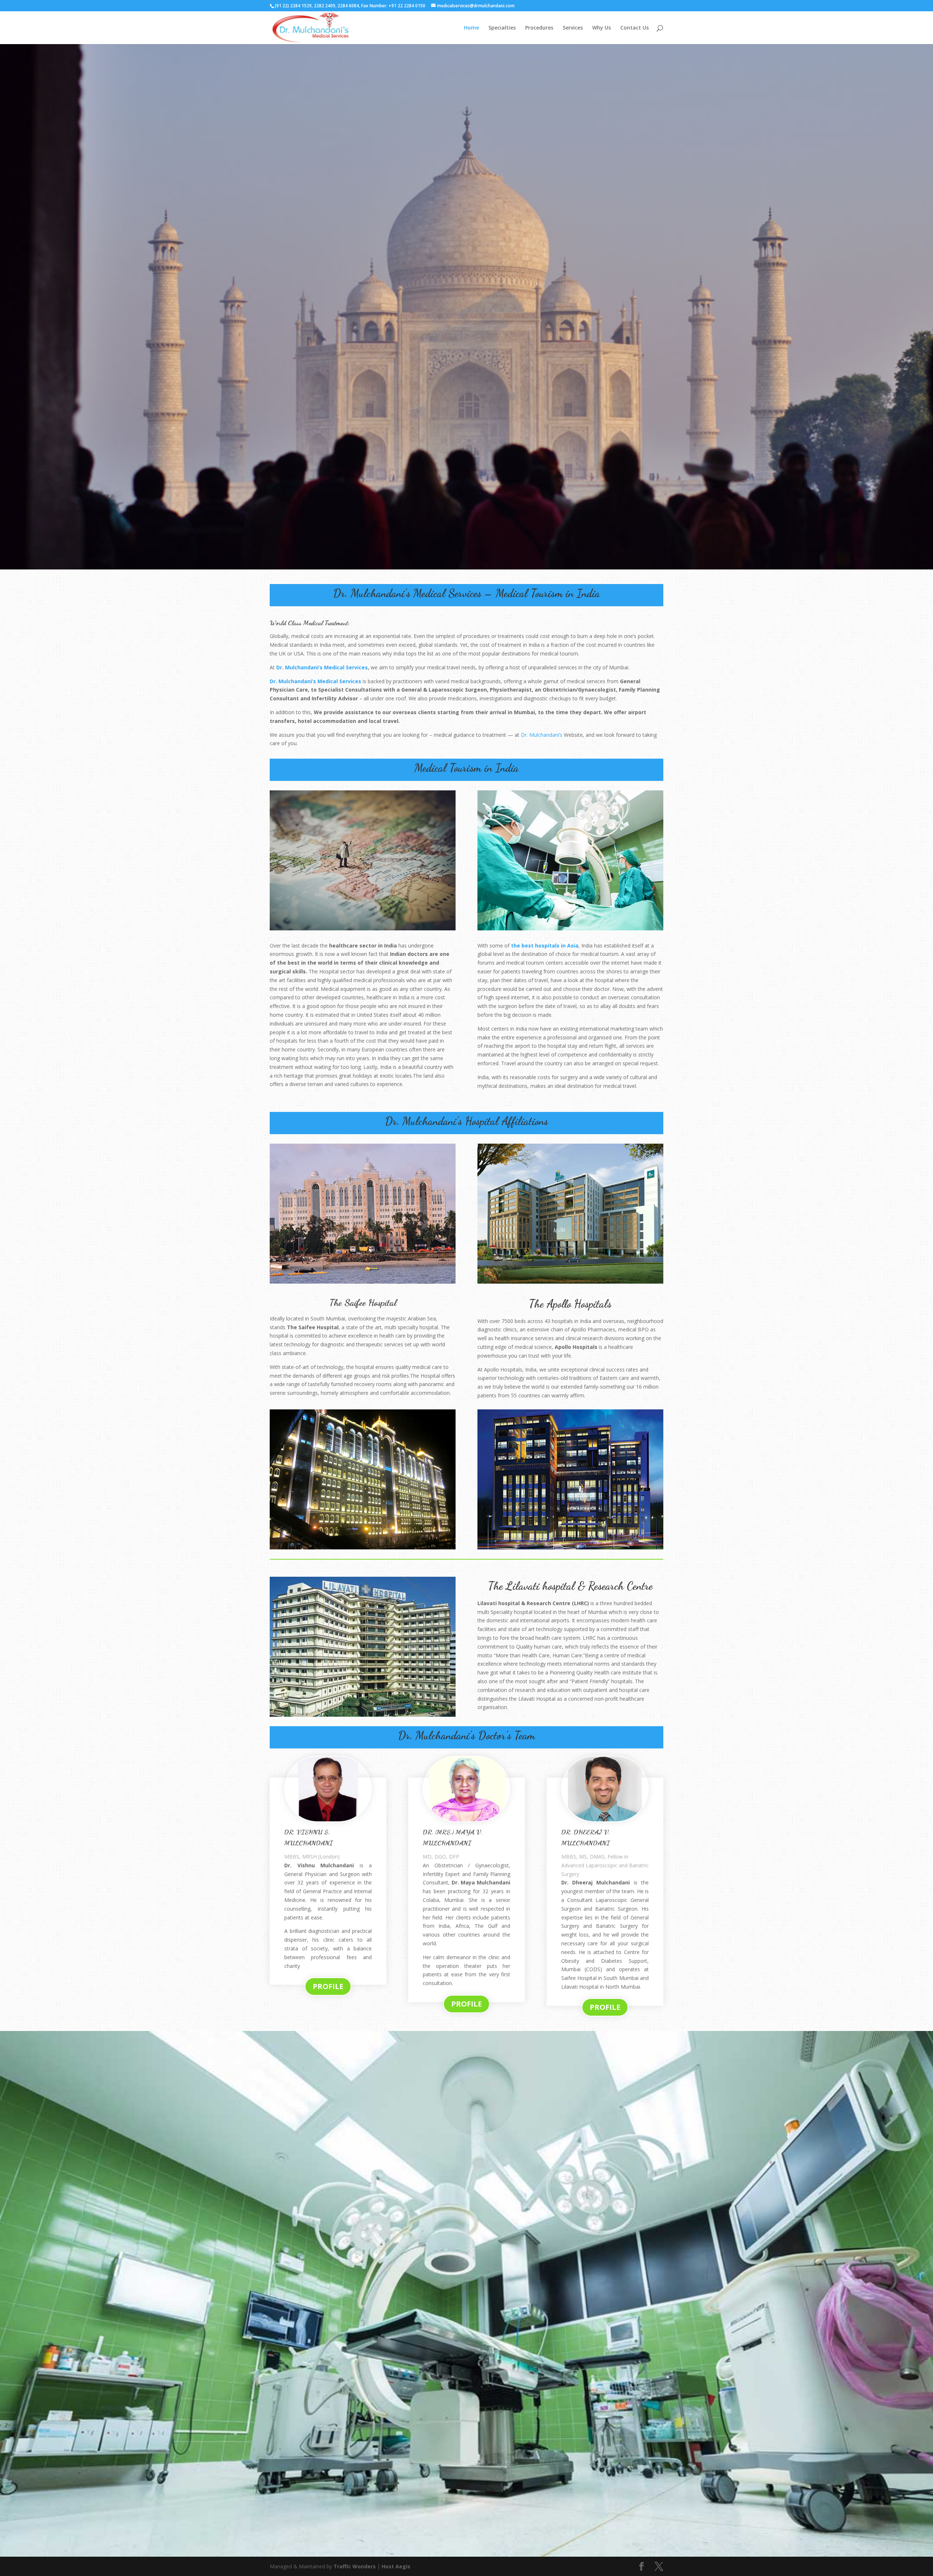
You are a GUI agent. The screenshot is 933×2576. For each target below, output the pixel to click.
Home (471, 28)
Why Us (602, 28)
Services (573, 28)
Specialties (502, 28)
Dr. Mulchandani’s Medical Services (322, 667)
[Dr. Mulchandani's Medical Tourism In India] (363, 928)
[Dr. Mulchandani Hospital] (466, 2555)
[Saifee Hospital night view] (363, 1547)
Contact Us (635, 28)
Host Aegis (396, 2566)
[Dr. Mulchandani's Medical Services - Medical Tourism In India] (466, 567)
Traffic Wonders (355, 2566)
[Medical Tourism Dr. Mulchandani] (570, 928)
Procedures (539, 28)
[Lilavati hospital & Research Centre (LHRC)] (363, 1715)
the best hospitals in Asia (545, 945)
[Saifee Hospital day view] (363, 1282)
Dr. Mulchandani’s (542, 735)
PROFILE (328, 1986)
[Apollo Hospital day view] (570, 1282)
